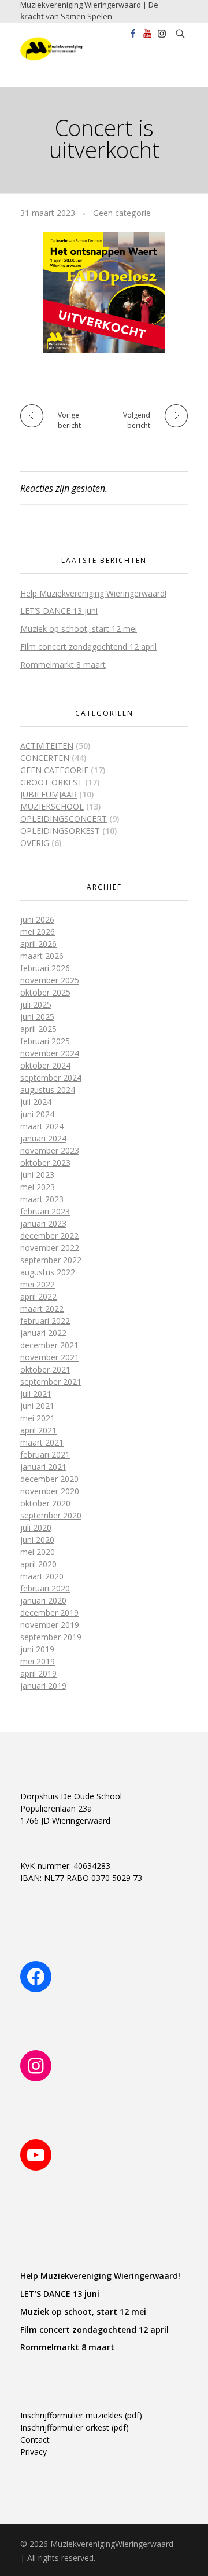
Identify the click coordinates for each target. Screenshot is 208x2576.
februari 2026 (45, 968)
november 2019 (50, 1625)
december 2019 (49, 1613)
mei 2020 (38, 1552)
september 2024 (51, 1077)
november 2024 (50, 1053)
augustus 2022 (48, 1272)
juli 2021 (36, 1394)
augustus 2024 (48, 1090)
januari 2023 (43, 1223)
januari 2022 (43, 1333)
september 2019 (51, 1637)
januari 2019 (43, 1686)
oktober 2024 (45, 1065)
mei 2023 (38, 1187)
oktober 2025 (45, 992)
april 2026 (38, 944)
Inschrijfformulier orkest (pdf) (75, 2427)
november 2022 (50, 1248)
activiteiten (47, 746)
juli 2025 (36, 1005)
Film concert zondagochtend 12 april (88, 647)
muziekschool (52, 806)
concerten (45, 758)
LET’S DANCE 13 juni (59, 611)
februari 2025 (45, 1041)
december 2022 (49, 1236)
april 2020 (38, 1564)
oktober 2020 (45, 1503)
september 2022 (51, 1260)
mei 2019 (38, 1661)
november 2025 (50, 980)
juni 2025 (37, 1017)
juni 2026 (37, 919)
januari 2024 (43, 1138)
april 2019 (38, 1673)
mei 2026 (38, 932)
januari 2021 (43, 1467)
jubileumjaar (49, 794)
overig (35, 843)
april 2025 (38, 1029)
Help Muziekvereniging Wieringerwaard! (93, 593)
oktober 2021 (45, 1369)
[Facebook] (36, 1977)
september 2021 (51, 1382)
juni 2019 (37, 1649)
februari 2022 (45, 1321)
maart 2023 (42, 1199)
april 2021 (38, 1430)
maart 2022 (42, 1309)
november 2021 (50, 1357)
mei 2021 (38, 1418)
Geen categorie (122, 213)
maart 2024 (42, 1126)
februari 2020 (45, 1588)
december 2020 (49, 1479)
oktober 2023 (45, 1163)
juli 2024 (36, 1102)
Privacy (34, 2452)
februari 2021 (45, 1455)
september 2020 (51, 1515)
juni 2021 (37, 1406)
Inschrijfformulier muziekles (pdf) (81, 2415)
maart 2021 (42, 1442)
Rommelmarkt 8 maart (63, 665)
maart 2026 (42, 956)
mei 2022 (38, 1284)
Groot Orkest (51, 782)
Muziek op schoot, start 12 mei (79, 629)
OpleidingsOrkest (60, 831)
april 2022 (38, 1296)
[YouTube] (36, 2155)
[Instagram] (36, 2066)
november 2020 (50, 1491)
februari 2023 (45, 1211)
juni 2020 (37, 1540)
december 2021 (49, 1345)
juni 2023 (37, 1175)
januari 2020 (43, 1600)
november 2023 (50, 1150)
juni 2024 (37, 1114)
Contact (35, 2440)
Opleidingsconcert (64, 819)
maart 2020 (42, 1576)
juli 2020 (36, 1527)
